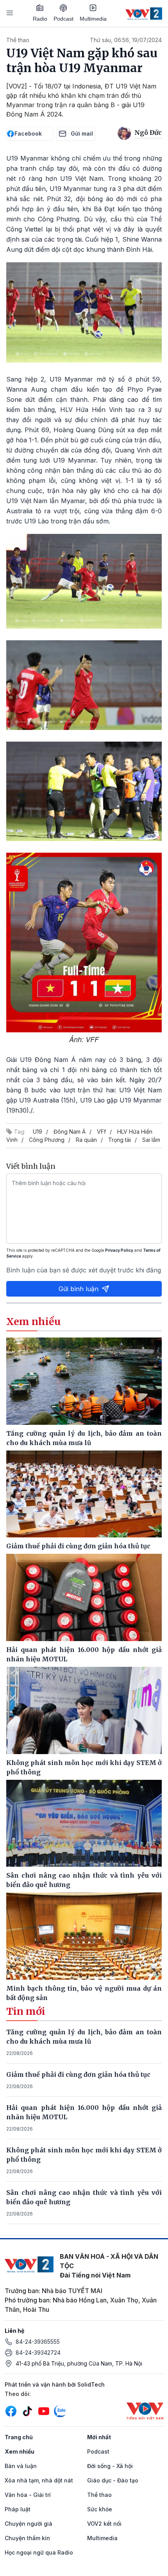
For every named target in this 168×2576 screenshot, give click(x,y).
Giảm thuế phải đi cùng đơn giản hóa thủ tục (78, 2074)
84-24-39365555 (38, 2342)
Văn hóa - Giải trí (28, 2495)
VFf (101, 1132)
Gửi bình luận (79, 1289)
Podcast (63, 19)
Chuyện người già (29, 2524)
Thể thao (18, 40)
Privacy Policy (119, 1250)
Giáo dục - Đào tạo (113, 2480)
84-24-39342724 (38, 2352)
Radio (40, 19)
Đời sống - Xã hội (110, 2466)
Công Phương (47, 1140)
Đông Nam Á (70, 1132)
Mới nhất (99, 2437)
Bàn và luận (21, 2466)
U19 (38, 1132)
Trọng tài (120, 1140)
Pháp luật (18, 2509)
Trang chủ (19, 2437)
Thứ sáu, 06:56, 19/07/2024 (126, 40)
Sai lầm (151, 1140)
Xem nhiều (20, 2451)
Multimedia (93, 19)
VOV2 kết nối (104, 2524)
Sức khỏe (100, 2509)
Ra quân (86, 1140)
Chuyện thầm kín (27, 2538)
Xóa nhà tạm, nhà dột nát (39, 2480)
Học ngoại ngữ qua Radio (39, 2552)
